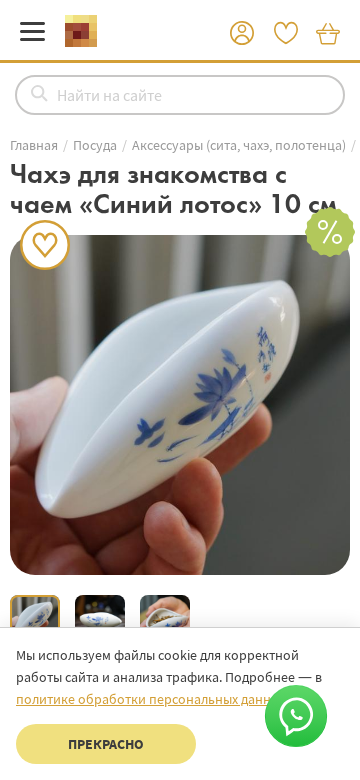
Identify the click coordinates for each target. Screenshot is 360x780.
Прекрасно (106, 744)
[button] (242, 34)
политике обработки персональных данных (151, 699)
